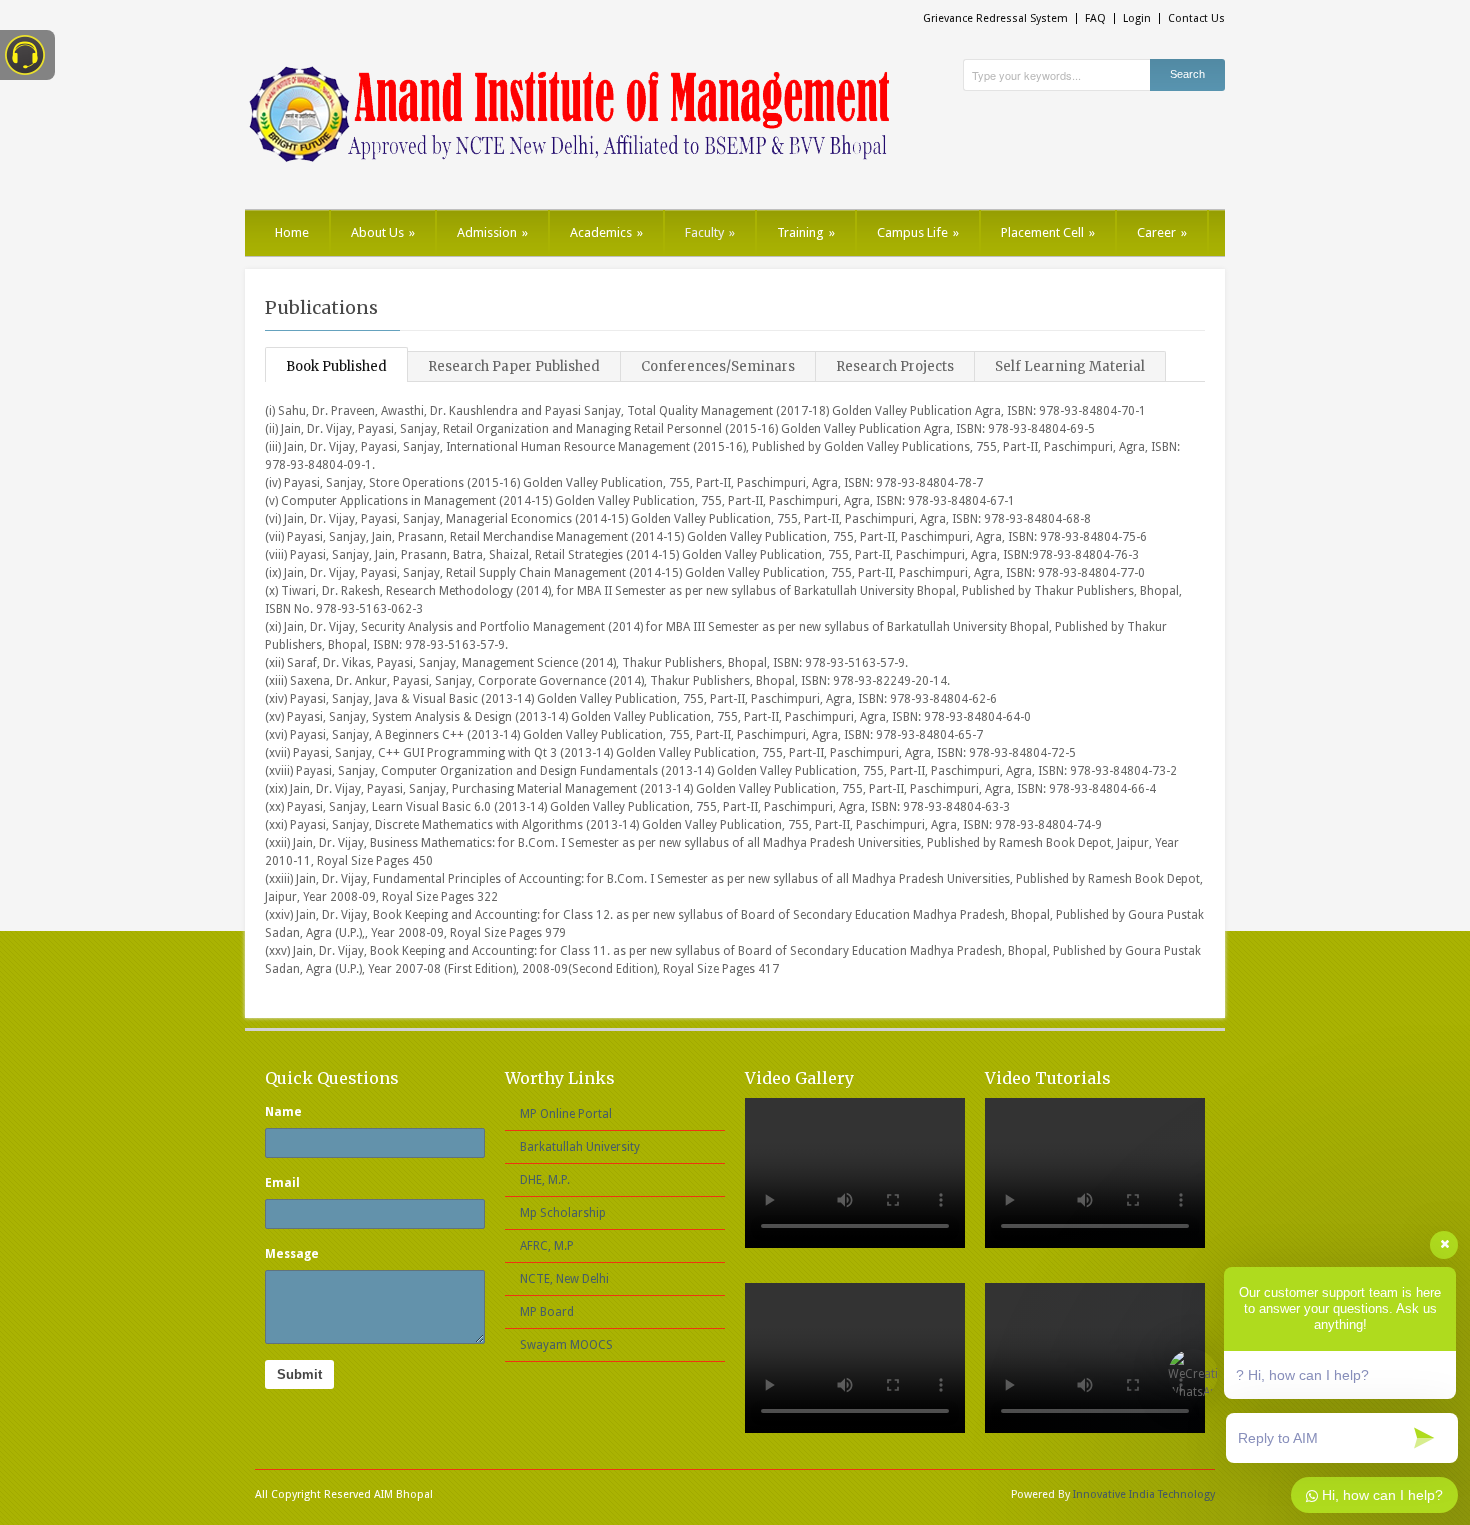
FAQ (1095, 18)
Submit (299, 1374)
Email (282, 1183)
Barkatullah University (580, 1147)
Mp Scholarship (563, 1213)
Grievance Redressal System (995, 18)
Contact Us (1196, 18)
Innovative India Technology (1144, 1494)
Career (1162, 232)
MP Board (547, 1312)
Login (1137, 18)
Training (806, 232)
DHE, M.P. (545, 1180)
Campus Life (918, 232)
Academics (606, 232)
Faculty (710, 232)
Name (283, 1112)
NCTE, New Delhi (564, 1279)
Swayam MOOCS (566, 1345)
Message (292, 1254)
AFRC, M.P (547, 1246)
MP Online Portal (566, 1114)
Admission (492, 232)
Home (292, 232)
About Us (383, 232)
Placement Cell (1048, 232)
